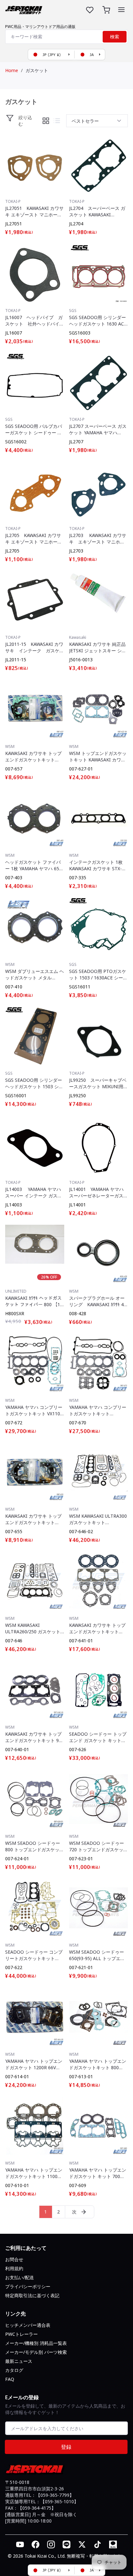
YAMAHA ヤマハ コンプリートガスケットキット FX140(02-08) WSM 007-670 (98, 1411)
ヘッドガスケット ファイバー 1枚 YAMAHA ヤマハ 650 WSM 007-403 (33, 865)
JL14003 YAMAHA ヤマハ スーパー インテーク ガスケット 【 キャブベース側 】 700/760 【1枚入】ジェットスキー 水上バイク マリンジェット (34, 1193)
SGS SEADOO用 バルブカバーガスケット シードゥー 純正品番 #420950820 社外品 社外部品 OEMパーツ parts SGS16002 (34, 429)
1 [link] (46, 2212)
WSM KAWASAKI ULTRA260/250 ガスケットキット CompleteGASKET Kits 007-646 (33, 1628)
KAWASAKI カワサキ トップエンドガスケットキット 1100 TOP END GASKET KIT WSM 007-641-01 (97, 1628)
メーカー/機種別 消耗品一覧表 (36, 2343)
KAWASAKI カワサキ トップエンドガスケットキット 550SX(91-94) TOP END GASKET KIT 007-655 (33, 1519)
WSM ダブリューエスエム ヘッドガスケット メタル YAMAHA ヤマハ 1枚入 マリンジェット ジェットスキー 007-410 (35, 975)
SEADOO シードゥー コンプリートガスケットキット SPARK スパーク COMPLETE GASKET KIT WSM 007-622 (35, 1955)
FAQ (10, 2379)
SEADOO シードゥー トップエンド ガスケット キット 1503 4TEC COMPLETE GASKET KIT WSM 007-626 (98, 1737)
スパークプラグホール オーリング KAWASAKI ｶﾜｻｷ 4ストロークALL (97, 1301)
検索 (115, 37)
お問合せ (14, 2259)
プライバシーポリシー (28, 2286)
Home (12, 70)
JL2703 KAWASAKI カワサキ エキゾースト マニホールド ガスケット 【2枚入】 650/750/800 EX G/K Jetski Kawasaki (98, 539)
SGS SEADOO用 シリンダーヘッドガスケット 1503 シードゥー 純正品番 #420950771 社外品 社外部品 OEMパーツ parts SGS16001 (34, 1083)
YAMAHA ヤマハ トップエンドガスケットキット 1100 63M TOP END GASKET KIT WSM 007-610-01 (34, 2173)
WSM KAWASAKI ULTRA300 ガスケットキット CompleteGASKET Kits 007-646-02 (98, 1519)
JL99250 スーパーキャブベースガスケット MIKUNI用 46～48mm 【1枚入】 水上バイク (98, 1083)
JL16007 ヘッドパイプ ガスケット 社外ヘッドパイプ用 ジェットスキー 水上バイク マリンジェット (35, 321)
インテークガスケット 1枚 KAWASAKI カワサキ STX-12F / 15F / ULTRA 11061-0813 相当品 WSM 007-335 (97, 865)
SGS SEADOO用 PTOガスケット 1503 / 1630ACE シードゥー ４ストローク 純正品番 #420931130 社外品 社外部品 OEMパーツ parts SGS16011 (98, 975)
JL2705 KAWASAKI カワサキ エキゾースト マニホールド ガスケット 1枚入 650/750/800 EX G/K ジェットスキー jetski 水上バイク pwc (34, 539)
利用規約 (14, 2268)
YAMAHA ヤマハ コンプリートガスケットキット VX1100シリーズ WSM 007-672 (34, 1411)
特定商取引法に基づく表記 (32, 2295)
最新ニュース (19, 2361)
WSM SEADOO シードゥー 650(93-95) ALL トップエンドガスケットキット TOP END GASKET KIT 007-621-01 (97, 1955)
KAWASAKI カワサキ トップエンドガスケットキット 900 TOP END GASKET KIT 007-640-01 (35, 1737)
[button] (121, 10)
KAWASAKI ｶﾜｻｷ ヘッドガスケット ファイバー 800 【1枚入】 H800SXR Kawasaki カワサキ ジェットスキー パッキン (34, 1301)
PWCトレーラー (21, 2334)
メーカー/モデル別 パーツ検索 (36, 2352)
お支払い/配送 (20, 2277)
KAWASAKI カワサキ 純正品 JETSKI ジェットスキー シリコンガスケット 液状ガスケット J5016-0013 (98, 647)
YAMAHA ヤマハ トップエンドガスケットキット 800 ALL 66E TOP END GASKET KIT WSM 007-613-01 (98, 2064)
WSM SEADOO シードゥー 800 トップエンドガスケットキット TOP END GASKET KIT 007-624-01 (35, 1846)
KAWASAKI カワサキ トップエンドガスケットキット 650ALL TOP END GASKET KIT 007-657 (33, 757)
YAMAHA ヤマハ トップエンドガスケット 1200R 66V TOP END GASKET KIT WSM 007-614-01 (34, 2064)
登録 (66, 2447)
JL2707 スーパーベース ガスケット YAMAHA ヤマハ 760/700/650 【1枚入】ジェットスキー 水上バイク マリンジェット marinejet (98, 429)
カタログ (14, 2370)
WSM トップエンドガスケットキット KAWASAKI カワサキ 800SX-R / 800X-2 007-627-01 (98, 757)
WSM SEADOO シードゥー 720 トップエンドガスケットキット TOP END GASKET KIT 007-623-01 (98, 1846)
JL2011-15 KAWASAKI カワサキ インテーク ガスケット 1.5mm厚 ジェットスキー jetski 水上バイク (35, 647)
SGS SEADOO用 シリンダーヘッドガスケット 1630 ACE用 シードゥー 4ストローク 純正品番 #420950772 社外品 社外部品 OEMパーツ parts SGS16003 (98, 321)
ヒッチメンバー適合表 (28, 2325)
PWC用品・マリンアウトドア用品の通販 (40, 27)
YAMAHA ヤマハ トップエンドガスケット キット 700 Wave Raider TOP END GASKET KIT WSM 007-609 (98, 2173)
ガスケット (37, 70)
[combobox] (66, 37)
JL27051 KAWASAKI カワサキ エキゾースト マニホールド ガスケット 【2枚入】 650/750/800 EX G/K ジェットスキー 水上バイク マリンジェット (35, 212)
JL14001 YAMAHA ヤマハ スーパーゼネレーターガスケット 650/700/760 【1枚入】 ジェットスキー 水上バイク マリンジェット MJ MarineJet (98, 1193)
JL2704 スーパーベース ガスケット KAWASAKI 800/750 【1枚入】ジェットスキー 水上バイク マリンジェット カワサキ (98, 212)
